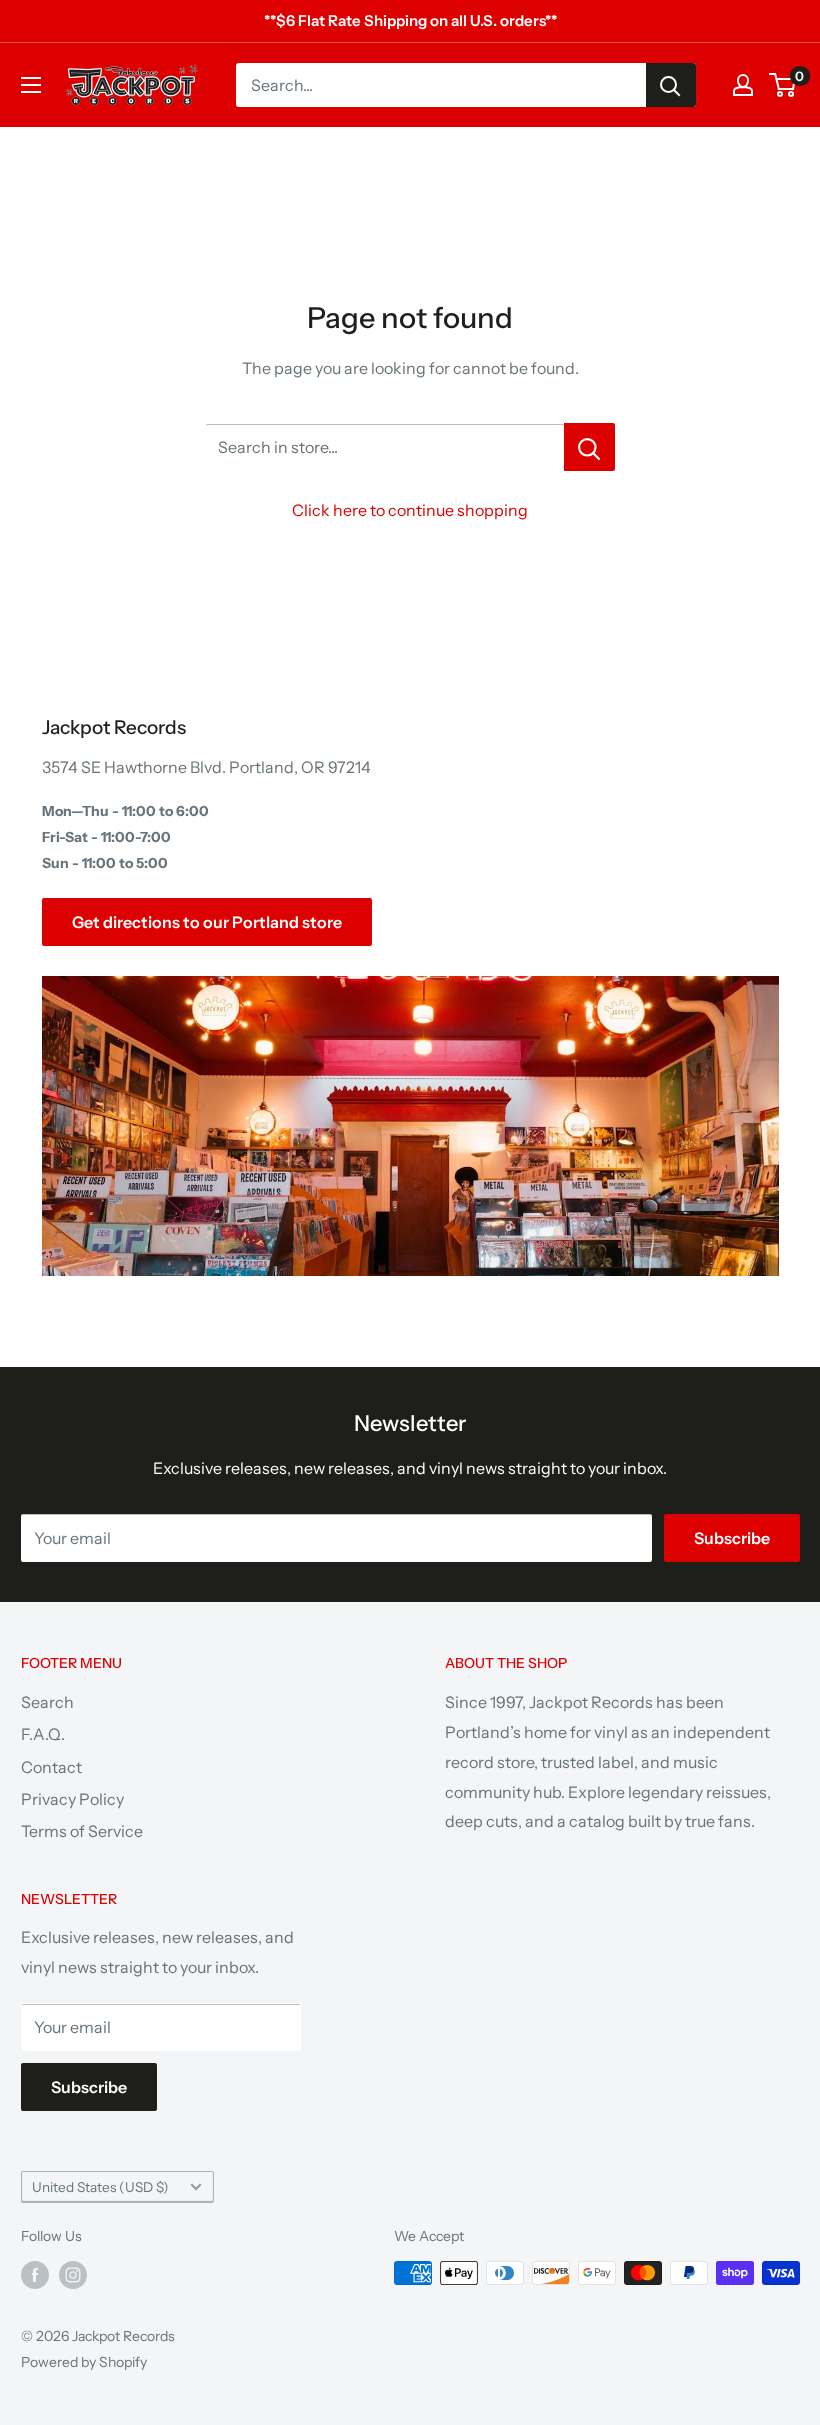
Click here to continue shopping (410, 510)
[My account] (743, 85)
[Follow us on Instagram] (73, 2275)
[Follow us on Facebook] (35, 2275)
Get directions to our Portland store (207, 922)
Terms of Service (82, 1831)
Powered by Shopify (84, 2362)
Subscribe (732, 1538)
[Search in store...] (589, 447)
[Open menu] (31, 85)
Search (47, 1702)
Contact (51, 1767)
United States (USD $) (100, 2187)
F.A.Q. (43, 1734)
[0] (783, 85)
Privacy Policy (72, 1799)
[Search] (671, 85)
